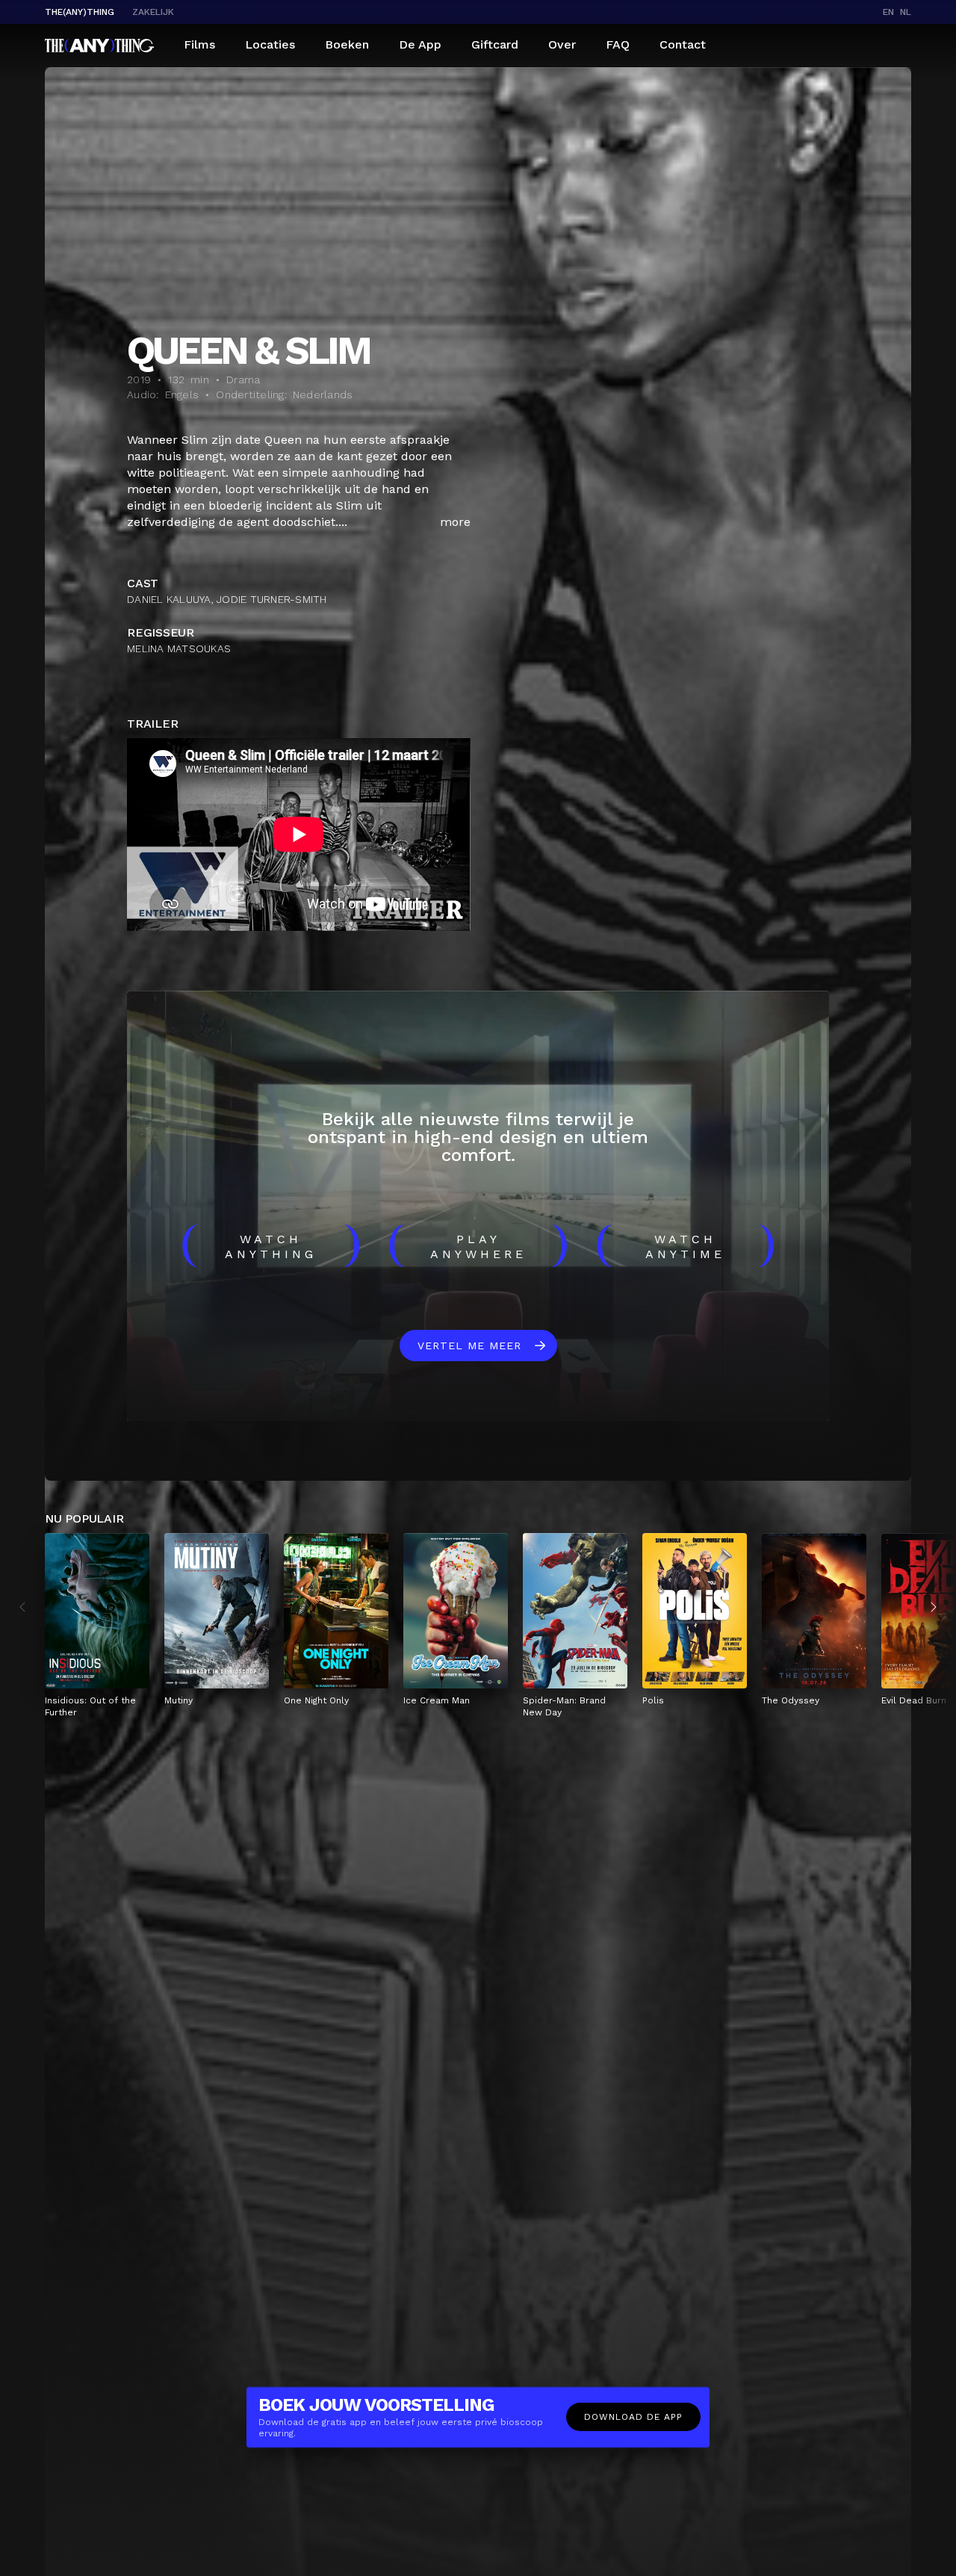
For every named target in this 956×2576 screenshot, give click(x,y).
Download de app (633, 2417)
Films (199, 44)
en (888, 12)
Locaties (270, 44)
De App (420, 44)
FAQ (618, 44)
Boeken (347, 44)
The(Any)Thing (80, 12)
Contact (683, 44)
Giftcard (495, 44)
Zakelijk (153, 12)
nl (906, 12)
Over (562, 44)
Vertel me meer (469, 1346)
